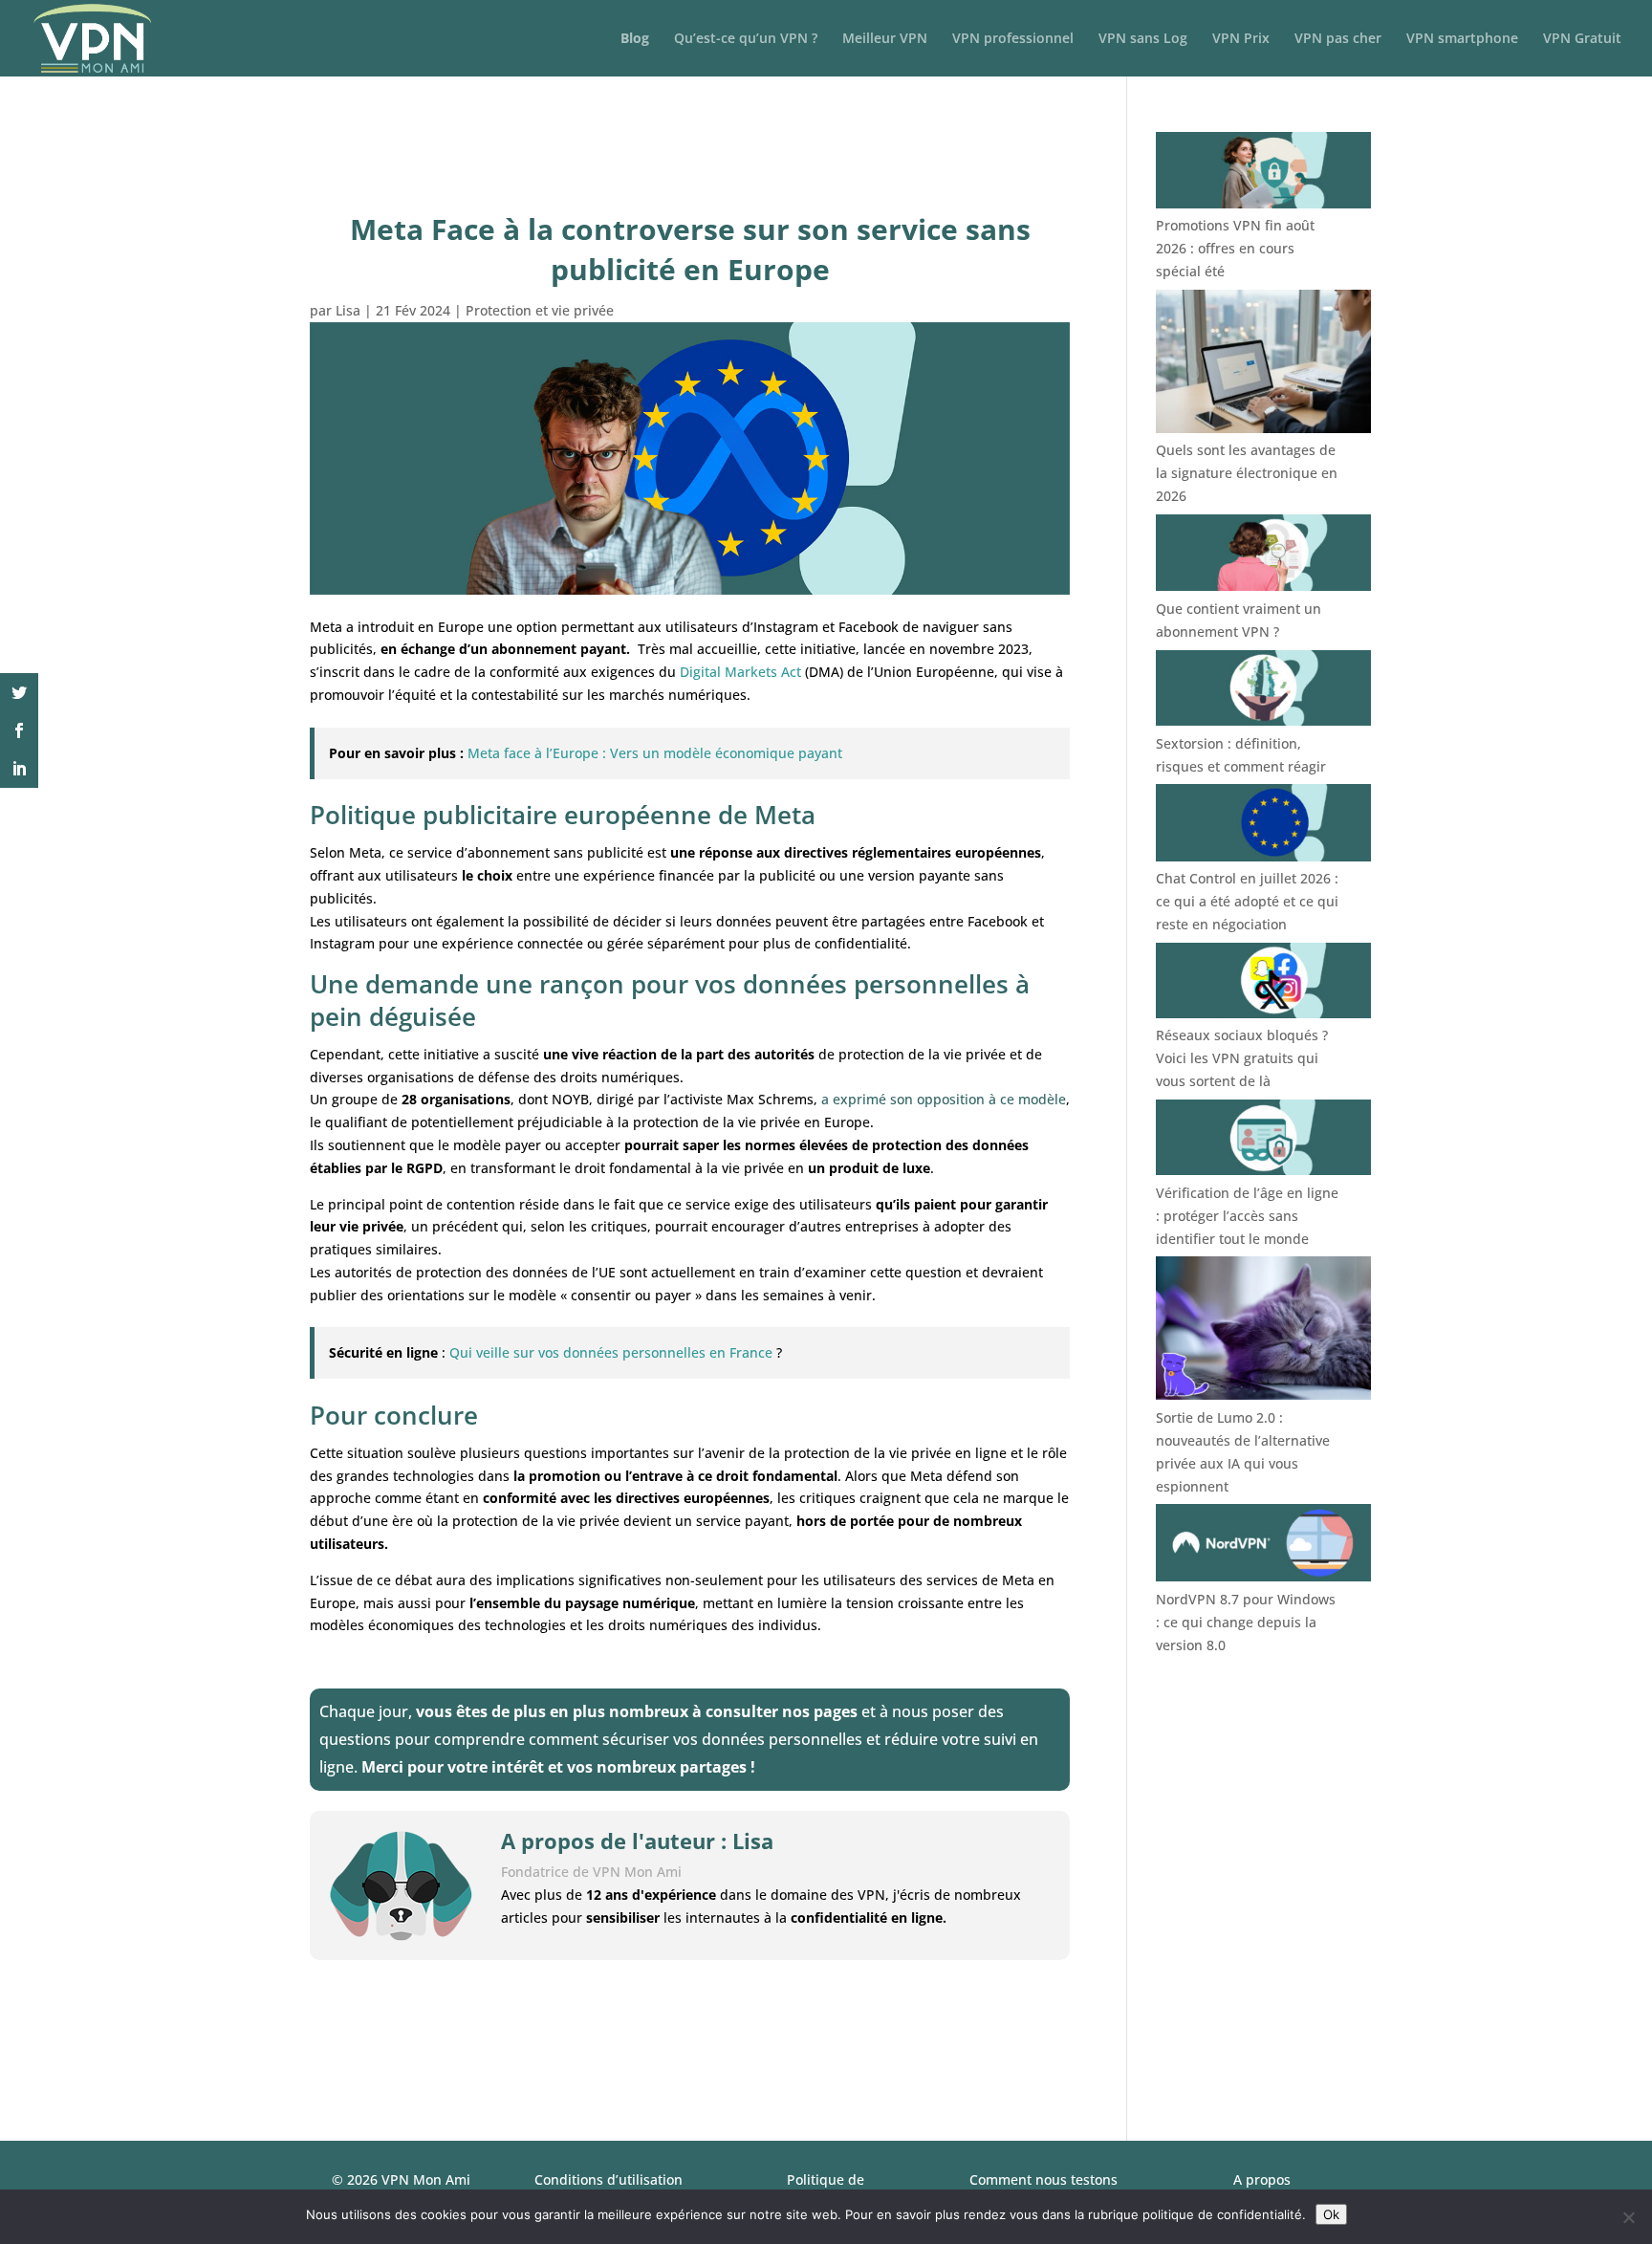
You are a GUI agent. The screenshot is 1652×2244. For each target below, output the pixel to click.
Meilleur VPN (885, 39)
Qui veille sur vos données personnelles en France (611, 1352)
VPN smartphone (1462, 39)
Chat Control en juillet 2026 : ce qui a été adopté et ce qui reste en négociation (1247, 901)
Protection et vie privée (540, 310)
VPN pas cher (1338, 39)
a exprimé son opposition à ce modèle (944, 1099)
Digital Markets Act (740, 672)
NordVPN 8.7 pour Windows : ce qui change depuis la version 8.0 (1246, 1622)
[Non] (1628, 2217)
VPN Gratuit (1582, 39)
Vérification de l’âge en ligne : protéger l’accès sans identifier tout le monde (1247, 1216)
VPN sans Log (1143, 39)
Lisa (348, 310)
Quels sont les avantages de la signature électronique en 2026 (1247, 473)
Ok (1331, 2214)
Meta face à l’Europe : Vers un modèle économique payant (655, 753)
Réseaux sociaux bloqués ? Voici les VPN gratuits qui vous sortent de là (1242, 1058)
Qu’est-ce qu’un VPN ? (746, 39)
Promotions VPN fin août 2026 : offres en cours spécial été (1235, 248)
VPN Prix (1241, 39)
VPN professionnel (1013, 39)
